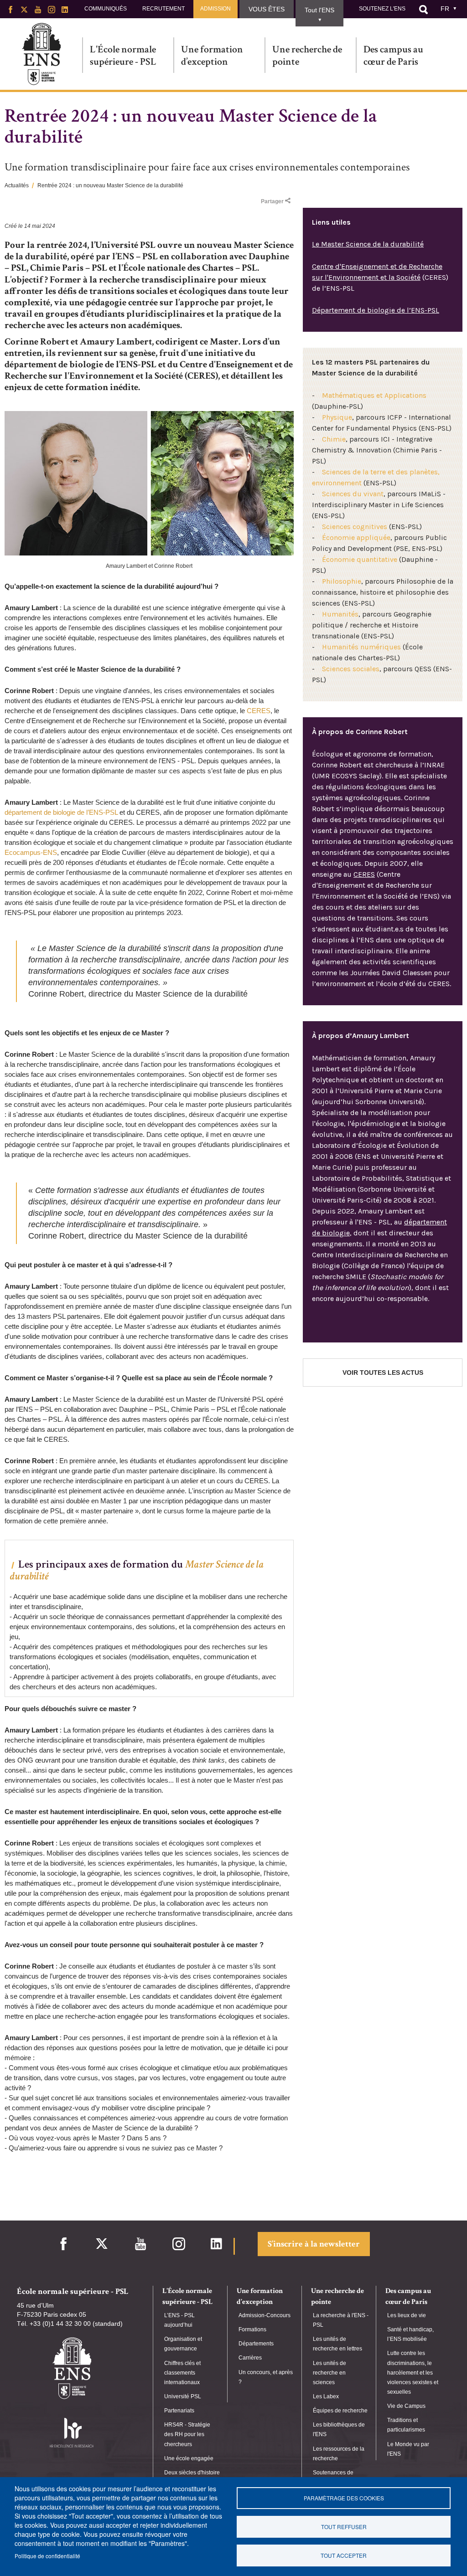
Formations (252, 2329)
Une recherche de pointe (307, 55)
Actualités (17, 185)
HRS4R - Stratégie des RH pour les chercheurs (187, 2434)
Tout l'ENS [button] (319, 10)
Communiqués (106, 9)
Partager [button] (272, 201)
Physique (337, 417)
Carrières (250, 2358)
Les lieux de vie (407, 2315)
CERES (259, 711)
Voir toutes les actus (383, 1373)
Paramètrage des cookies (344, 2498)
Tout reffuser (344, 2527)
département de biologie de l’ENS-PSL (61, 812)
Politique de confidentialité (47, 2556)
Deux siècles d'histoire (192, 2473)
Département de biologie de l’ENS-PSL (376, 310)
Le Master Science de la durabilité (368, 244)
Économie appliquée (356, 537)
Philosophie (342, 581)
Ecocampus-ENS (31, 852)
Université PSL (183, 2396)
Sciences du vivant (353, 494)
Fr (445, 9)
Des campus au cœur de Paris (393, 55)
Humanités (340, 614)
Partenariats (179, 2411)
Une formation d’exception (212, 55)
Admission (215, 9)
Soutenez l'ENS (382, 9)
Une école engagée (189, 2458)
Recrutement (163, 9)
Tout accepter (344, 2555)
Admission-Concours (265, 2315)
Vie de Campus (406, 2406)
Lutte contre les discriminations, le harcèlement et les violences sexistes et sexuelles (413, 2373)
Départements (256, 2344)
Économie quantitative (360, 559)
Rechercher (423, 10)
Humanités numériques (361, 647)
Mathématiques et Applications (374, 395)
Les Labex (326, 2396)
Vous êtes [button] (267, 9)
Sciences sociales (351, 669)
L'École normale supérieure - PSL (123, 55)
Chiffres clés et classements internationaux (182, 2373)
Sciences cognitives (355, 527)
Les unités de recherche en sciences (329, 2373)
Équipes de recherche (340, 2411)
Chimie (334, 439)
